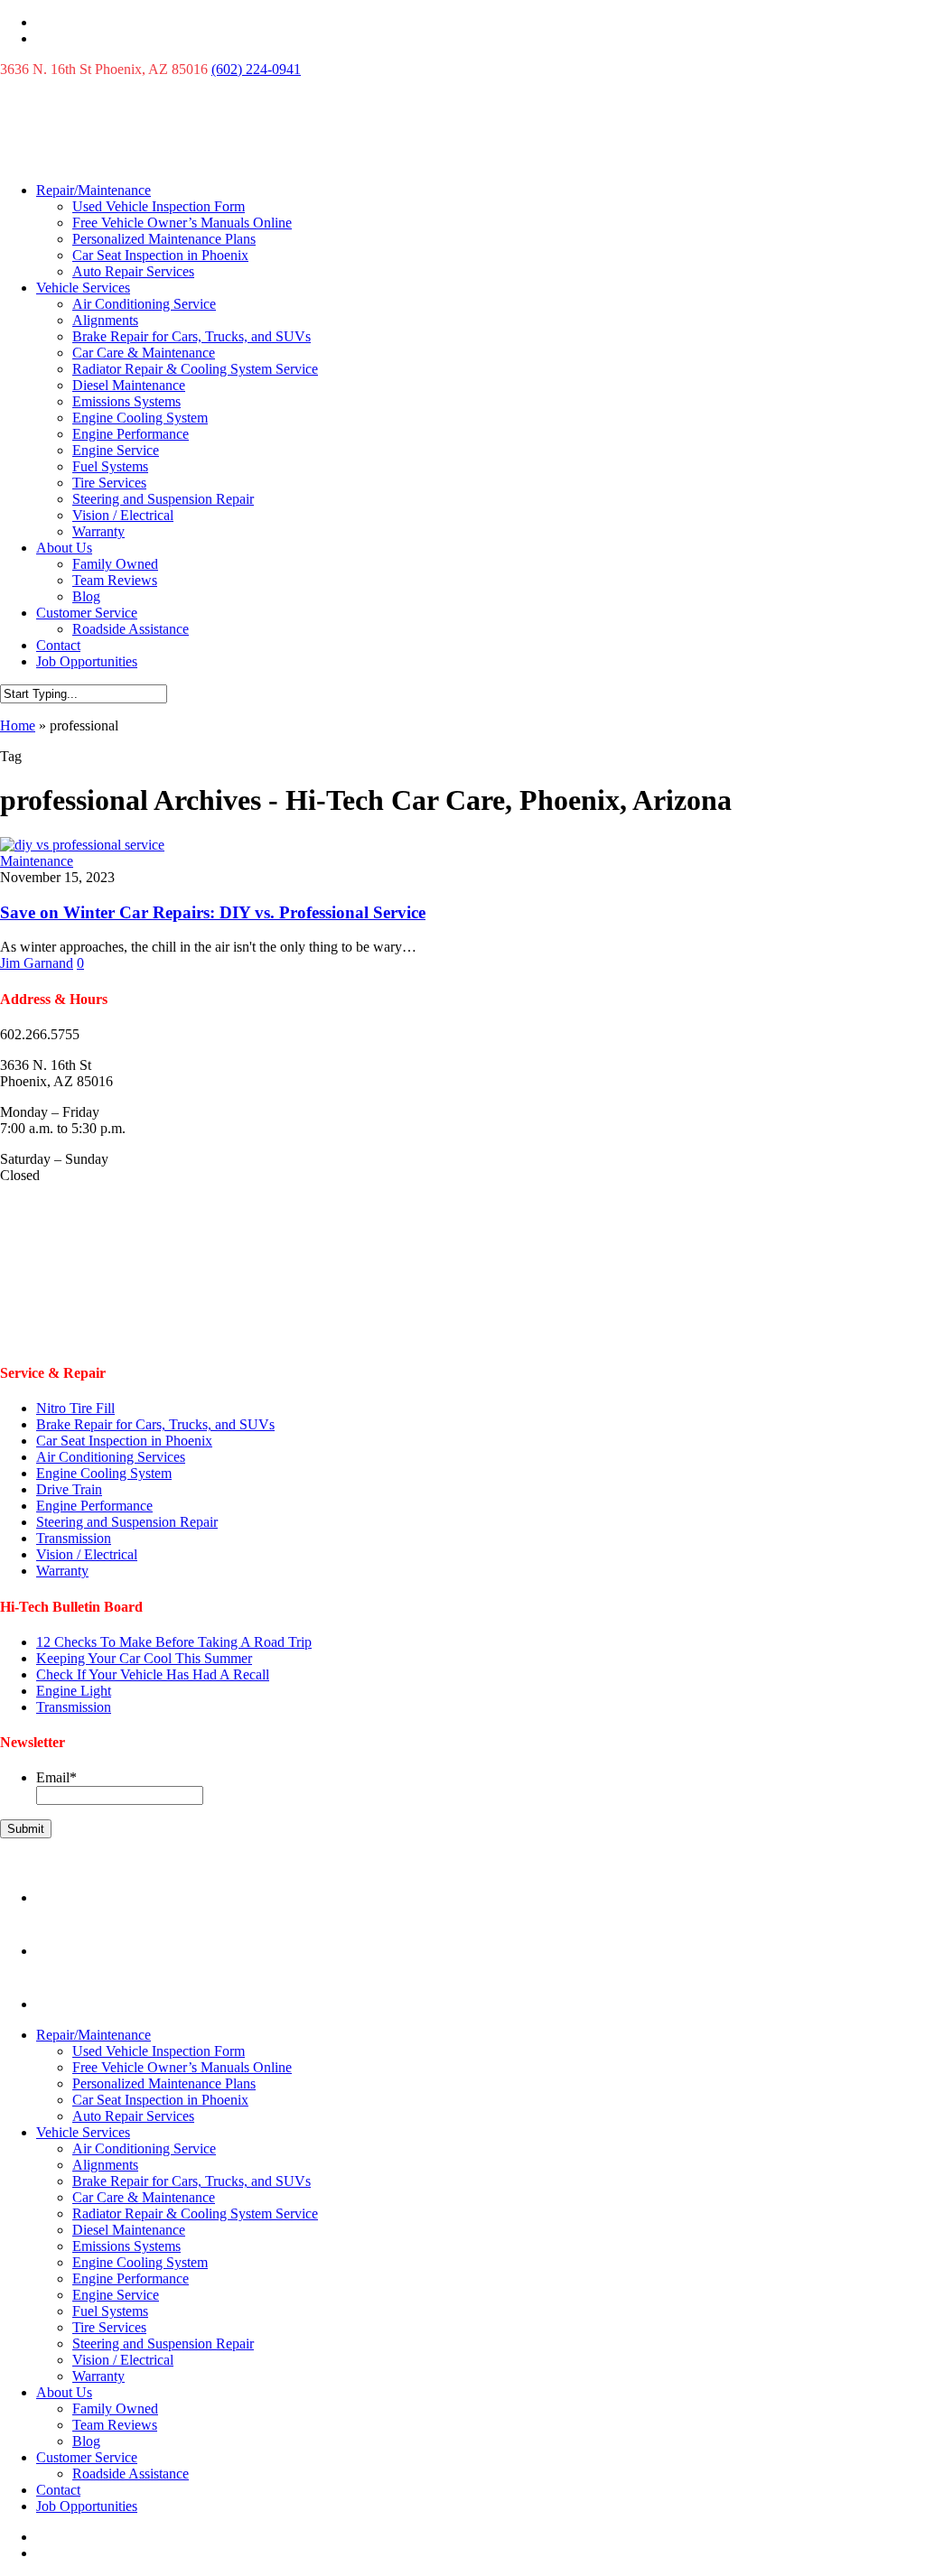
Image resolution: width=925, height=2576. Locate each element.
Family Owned (115, 564)
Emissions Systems (126, 401)
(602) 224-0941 (256, 69)
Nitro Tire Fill (75, 1408)
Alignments (105, 320)
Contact (58, 645)
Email (56, 1777)
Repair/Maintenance (93, 190)
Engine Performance (131, 434)
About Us (64, 548)
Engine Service (116, 450)
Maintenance (37, 861)
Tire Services (109, 483)
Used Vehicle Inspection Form (159, 206)
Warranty (98, 531)
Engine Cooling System (140, 418)
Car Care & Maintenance (144, 353)
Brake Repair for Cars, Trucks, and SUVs (192, 336)
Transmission (74, 1538)
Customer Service (87, 613)
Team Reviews (115, 580)
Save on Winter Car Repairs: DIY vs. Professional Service (213, 912)
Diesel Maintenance (129, 385)
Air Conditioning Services (111, 1457)
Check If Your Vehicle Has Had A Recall (153, 1674)
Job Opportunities (87, 661)
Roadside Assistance (131, 629)
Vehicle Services (83, 288)
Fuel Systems (110, 466)
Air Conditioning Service (144, 304)
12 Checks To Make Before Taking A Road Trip (174, 1642)
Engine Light (74, 1691)
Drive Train (69, 1489)
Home (18, 725)
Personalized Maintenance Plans (164, 239)
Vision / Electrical (123, 515)
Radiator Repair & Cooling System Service (195, 369)
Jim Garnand (37, 963)
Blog (86, 596)
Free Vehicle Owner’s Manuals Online (182, 223)
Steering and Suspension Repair (163, 499)
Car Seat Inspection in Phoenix (160, 255)
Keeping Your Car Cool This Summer (144, 1658)
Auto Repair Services (133, 271)
